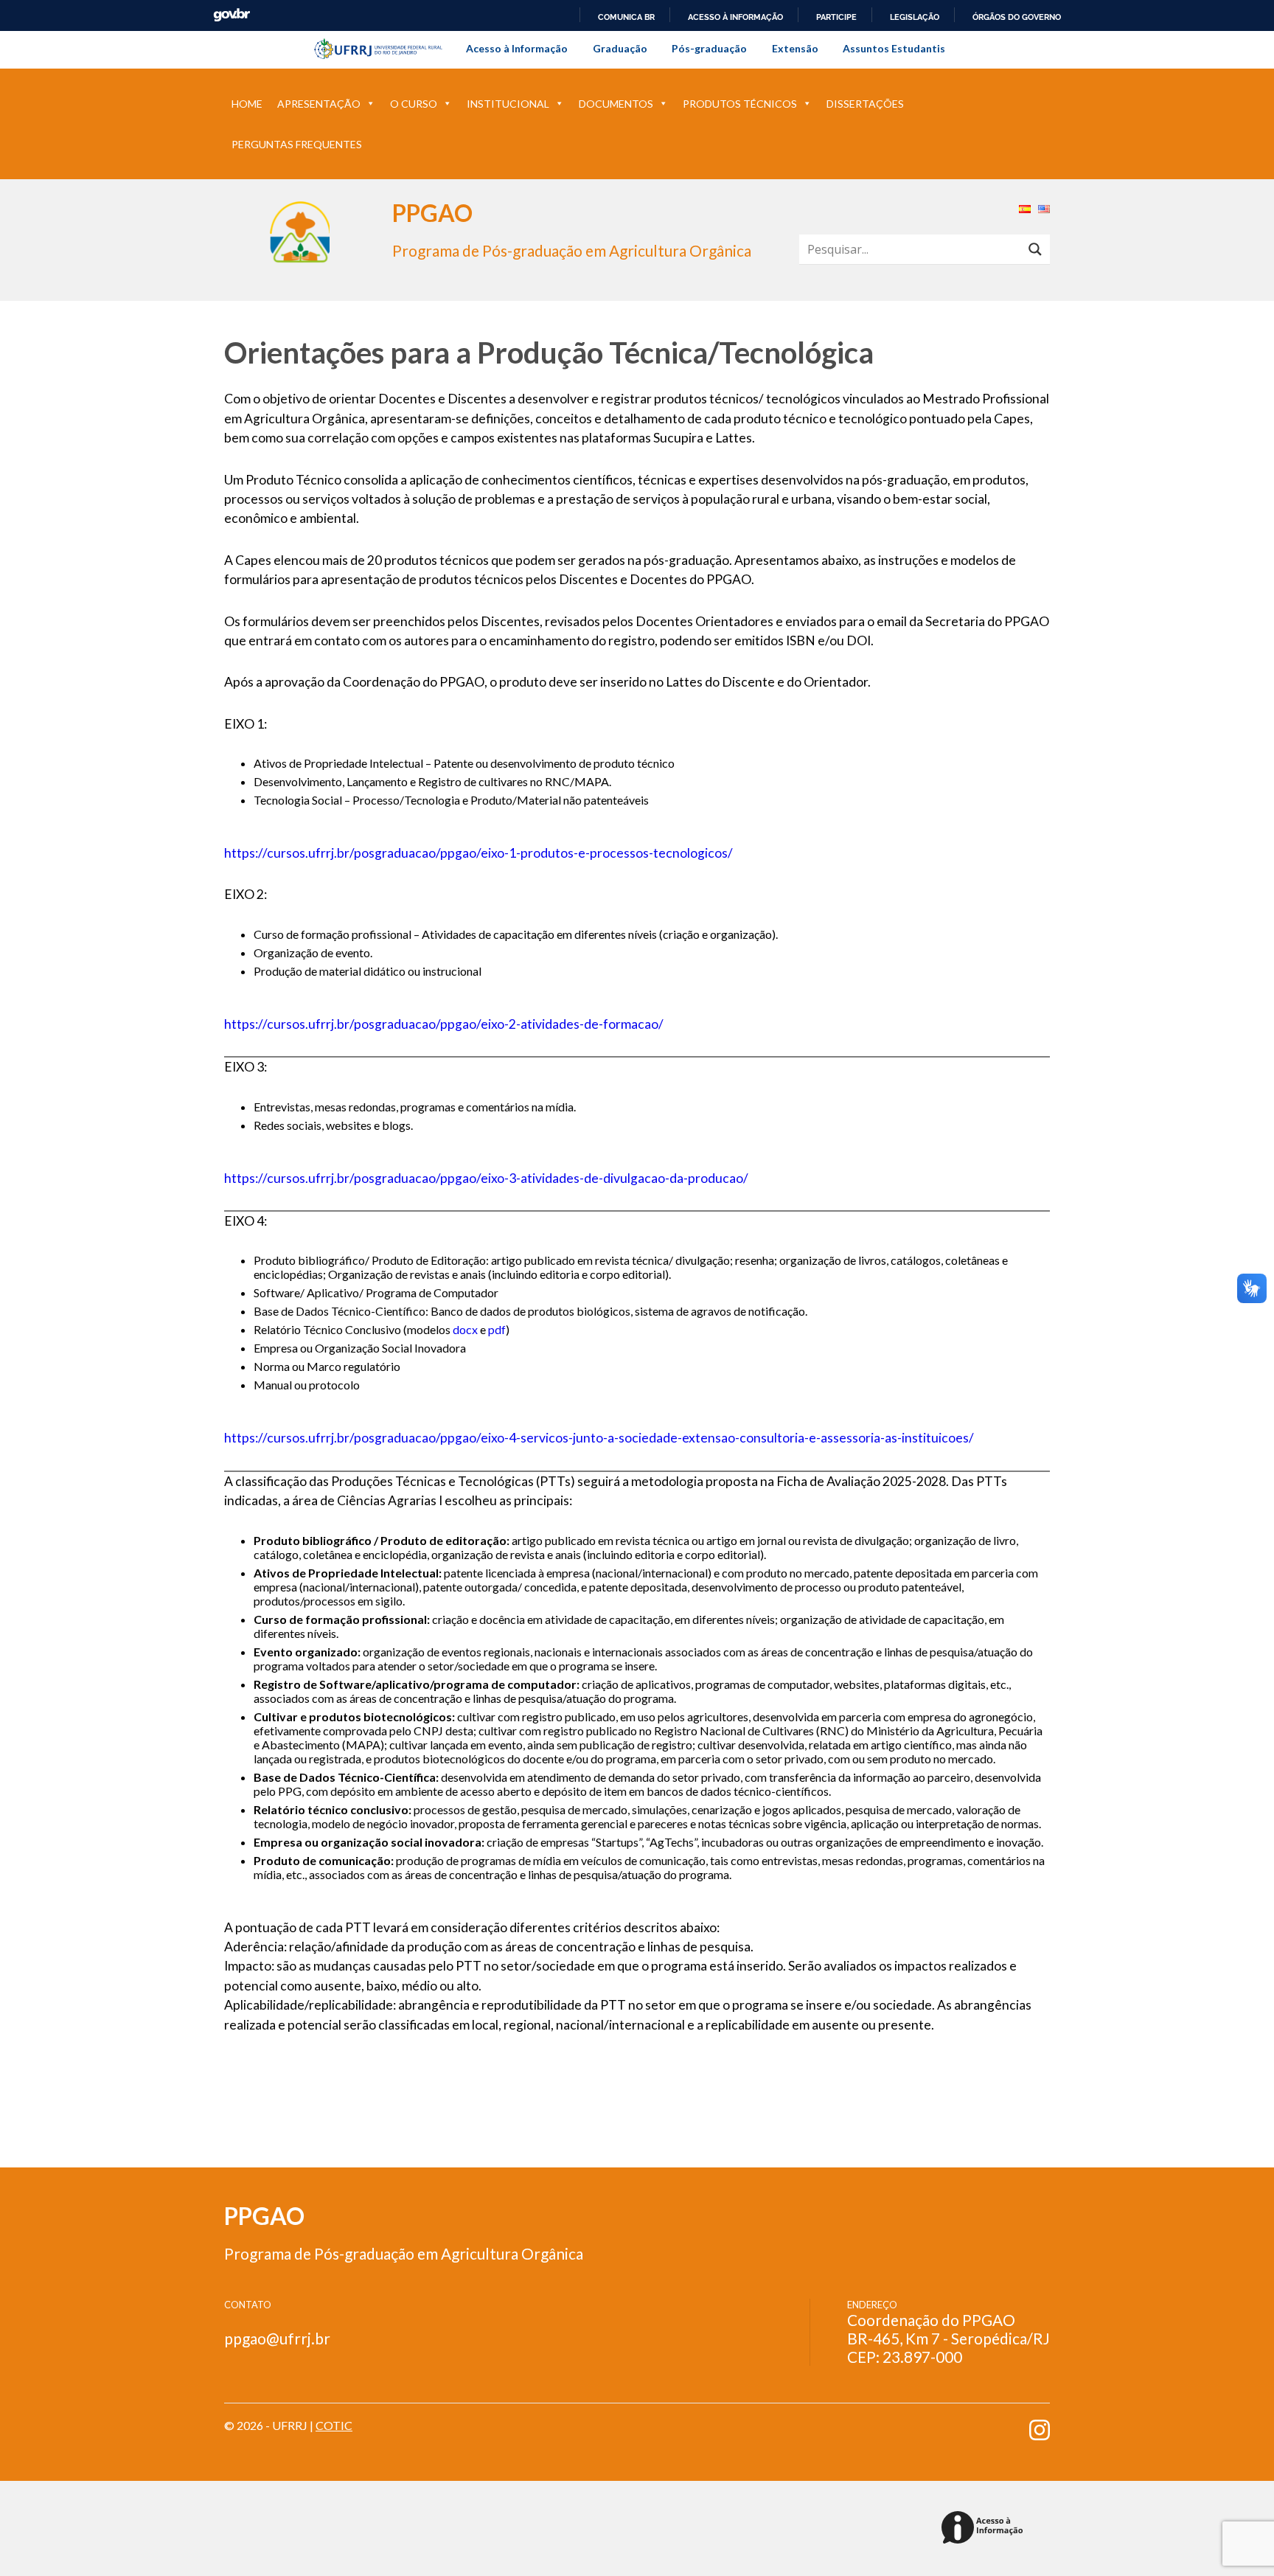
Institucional (508, 104)
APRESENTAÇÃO (319, 104)
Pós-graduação (709, 48)
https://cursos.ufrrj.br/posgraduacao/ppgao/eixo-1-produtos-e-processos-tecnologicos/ (478, 853)
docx (465, 1329)
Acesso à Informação (517, 48)
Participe (836, 17)
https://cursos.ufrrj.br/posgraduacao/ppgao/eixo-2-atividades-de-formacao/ (444, 1024)
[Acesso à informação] (985, 2528)
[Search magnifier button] (1035, 249)
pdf (497, 1329)
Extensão (795, 48)
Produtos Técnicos (740, 104)
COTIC (334, 2425)
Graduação (620, 48)
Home (247, 104)
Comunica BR (626, 17)
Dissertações (865, 104)
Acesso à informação (735, 17)
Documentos (616, 104)
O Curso (414, 104)
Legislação (915, 17)
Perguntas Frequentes (297, 144)
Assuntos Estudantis (894, 48)
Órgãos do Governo (1017, 17)
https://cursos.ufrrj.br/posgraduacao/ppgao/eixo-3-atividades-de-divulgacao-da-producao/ (486, 1178)
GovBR (232, 15)
